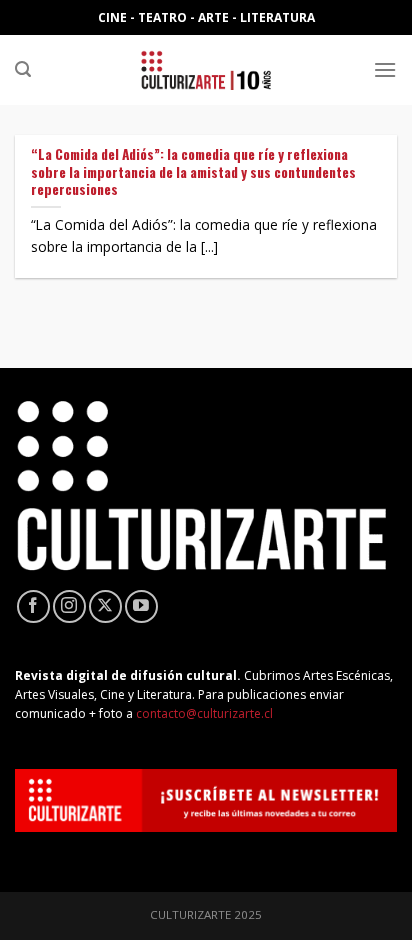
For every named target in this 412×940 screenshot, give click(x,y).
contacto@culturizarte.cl (204, 713)
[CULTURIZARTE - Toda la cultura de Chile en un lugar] (206, 70)
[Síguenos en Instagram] (69, 606)
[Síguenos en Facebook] (33, 606)
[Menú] (385, 69)
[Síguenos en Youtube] (141, 606)
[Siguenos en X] (105, 606)
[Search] (23, 69)
